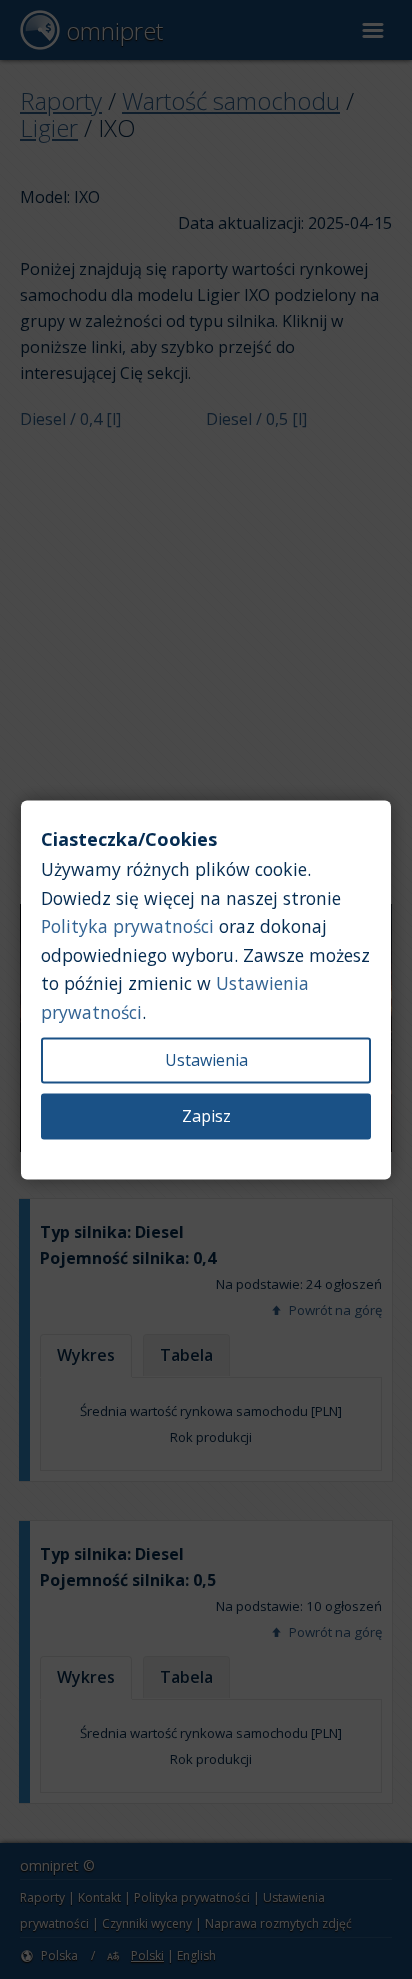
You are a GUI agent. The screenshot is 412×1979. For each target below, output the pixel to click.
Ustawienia (206, 1060)
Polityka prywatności (127, 927)
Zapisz (206, 1116)
